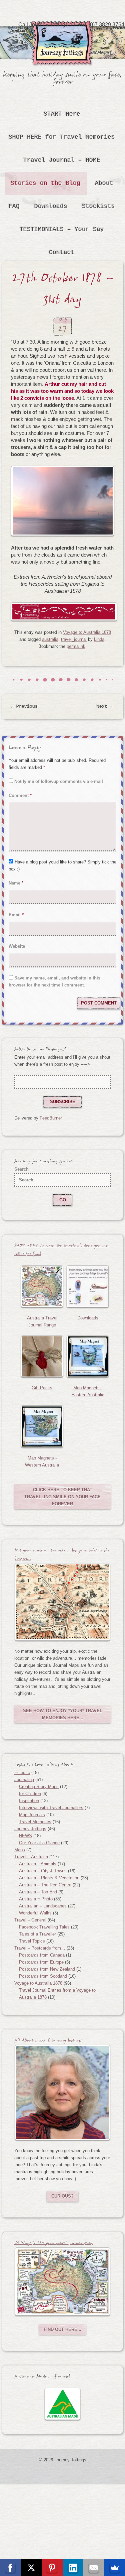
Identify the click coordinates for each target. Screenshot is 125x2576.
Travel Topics (32, 1941)
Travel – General (30, 1920)
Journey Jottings (63, 31)
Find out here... (62, 2329)
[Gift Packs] (42, 1357)
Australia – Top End (38, 1892)
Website (17, 946)
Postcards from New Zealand (47, 1969)
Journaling (24, 1780)
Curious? (62, 2196)
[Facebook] (10, 2568)
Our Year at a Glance (39, 1843)
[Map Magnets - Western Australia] (42, 1426)
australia (50, 639)
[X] (31, 2568)
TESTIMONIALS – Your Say (62, 229)
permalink (76, 646)
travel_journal (74, 639)
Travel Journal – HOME (62, 160)
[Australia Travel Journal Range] (42, 1286)
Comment (20, 795)
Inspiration (29, 1801)
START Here (62, 114)
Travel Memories (35, 1822)
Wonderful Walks (35, 1913)
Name (16, 883)
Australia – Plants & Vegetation (49, 1878)
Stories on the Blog (45, 183)
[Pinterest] (52, 2568)
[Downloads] (88, 1286)
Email (16, 915)
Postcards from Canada (42, 1955)
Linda (99, 639)
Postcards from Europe (41, 1962)
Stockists (98, 206)
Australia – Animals (38, 1864)
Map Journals (32, 1815)
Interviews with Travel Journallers (51, 1808)
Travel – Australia (31, 1857)
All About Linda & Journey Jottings (48, 2041)
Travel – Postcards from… (40, 1948)
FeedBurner (51, 1118)
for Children (30, 1794)
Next (105, 707)
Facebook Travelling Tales (44, 1927)
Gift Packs (42, 1388)
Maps (20, 1850)
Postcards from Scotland (43, 1976)
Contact (62, 252)
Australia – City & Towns (43, 1871)
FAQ (14, 206)
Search (21, 1169)
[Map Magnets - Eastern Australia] (88, 1357)
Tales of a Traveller (37, 1934)
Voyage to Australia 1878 (87, 632)
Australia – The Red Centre (45, 1885)
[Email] (94, 2568)
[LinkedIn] (73, 2568)
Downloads (51, 206)
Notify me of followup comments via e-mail (59, 781)
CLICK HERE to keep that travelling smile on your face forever (62, 1497)
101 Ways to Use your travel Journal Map (53, 2244)
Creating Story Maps (39, 1787)
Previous (24, 707)
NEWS (25, 1836)
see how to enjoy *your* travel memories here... (63, 1714)
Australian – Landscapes (43, 1906)
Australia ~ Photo (36, 1899)
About (104, 183)
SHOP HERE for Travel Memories (62, 137)
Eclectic (22, 1773)
